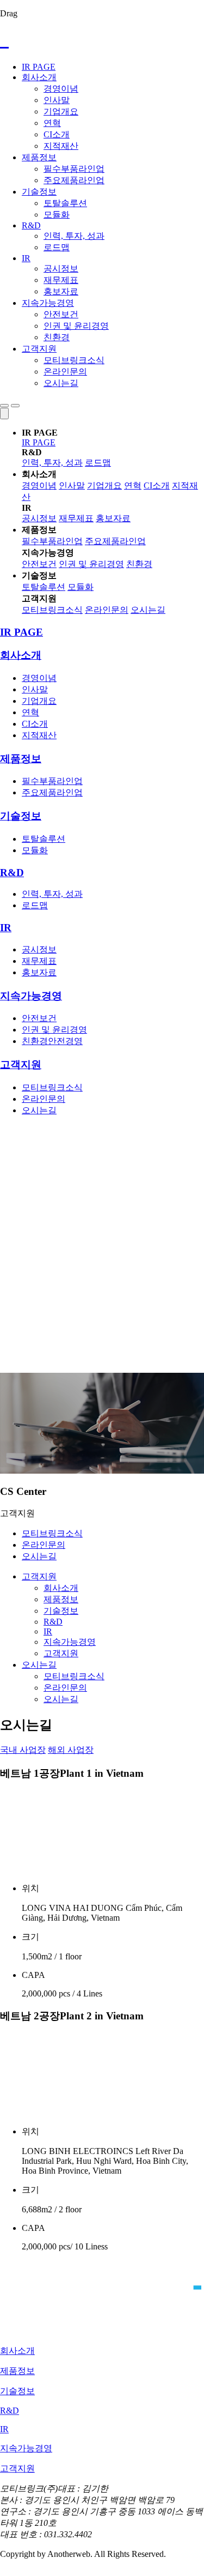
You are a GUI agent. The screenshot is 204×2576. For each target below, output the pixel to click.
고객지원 (39, 349)
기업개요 (61, 111)
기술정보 (39, 192)
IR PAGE (39, 67)
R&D (31, 225)
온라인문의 (65, 372)
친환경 (57, 337)
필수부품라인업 (74, 169)
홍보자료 (61, 291)
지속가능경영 (48, 303)
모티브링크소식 (74, 360)
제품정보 (39, 157)
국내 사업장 (23, 1750)
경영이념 (61, 89)
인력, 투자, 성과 (74, 236)
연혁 (52, 123)
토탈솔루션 (65, 203)
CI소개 (57, 134)
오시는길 (61, 383)
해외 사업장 (71, 1750)
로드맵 (57, 247)
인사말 (57, 100)
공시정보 (61, 269)
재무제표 (61, 280)
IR (26, 258)
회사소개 (39, 77)
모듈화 (57, 215)
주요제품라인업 (74, 180)
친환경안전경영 (52, 1041)
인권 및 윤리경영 (76, 326)
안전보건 (61, 314)
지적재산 (61, 146)
